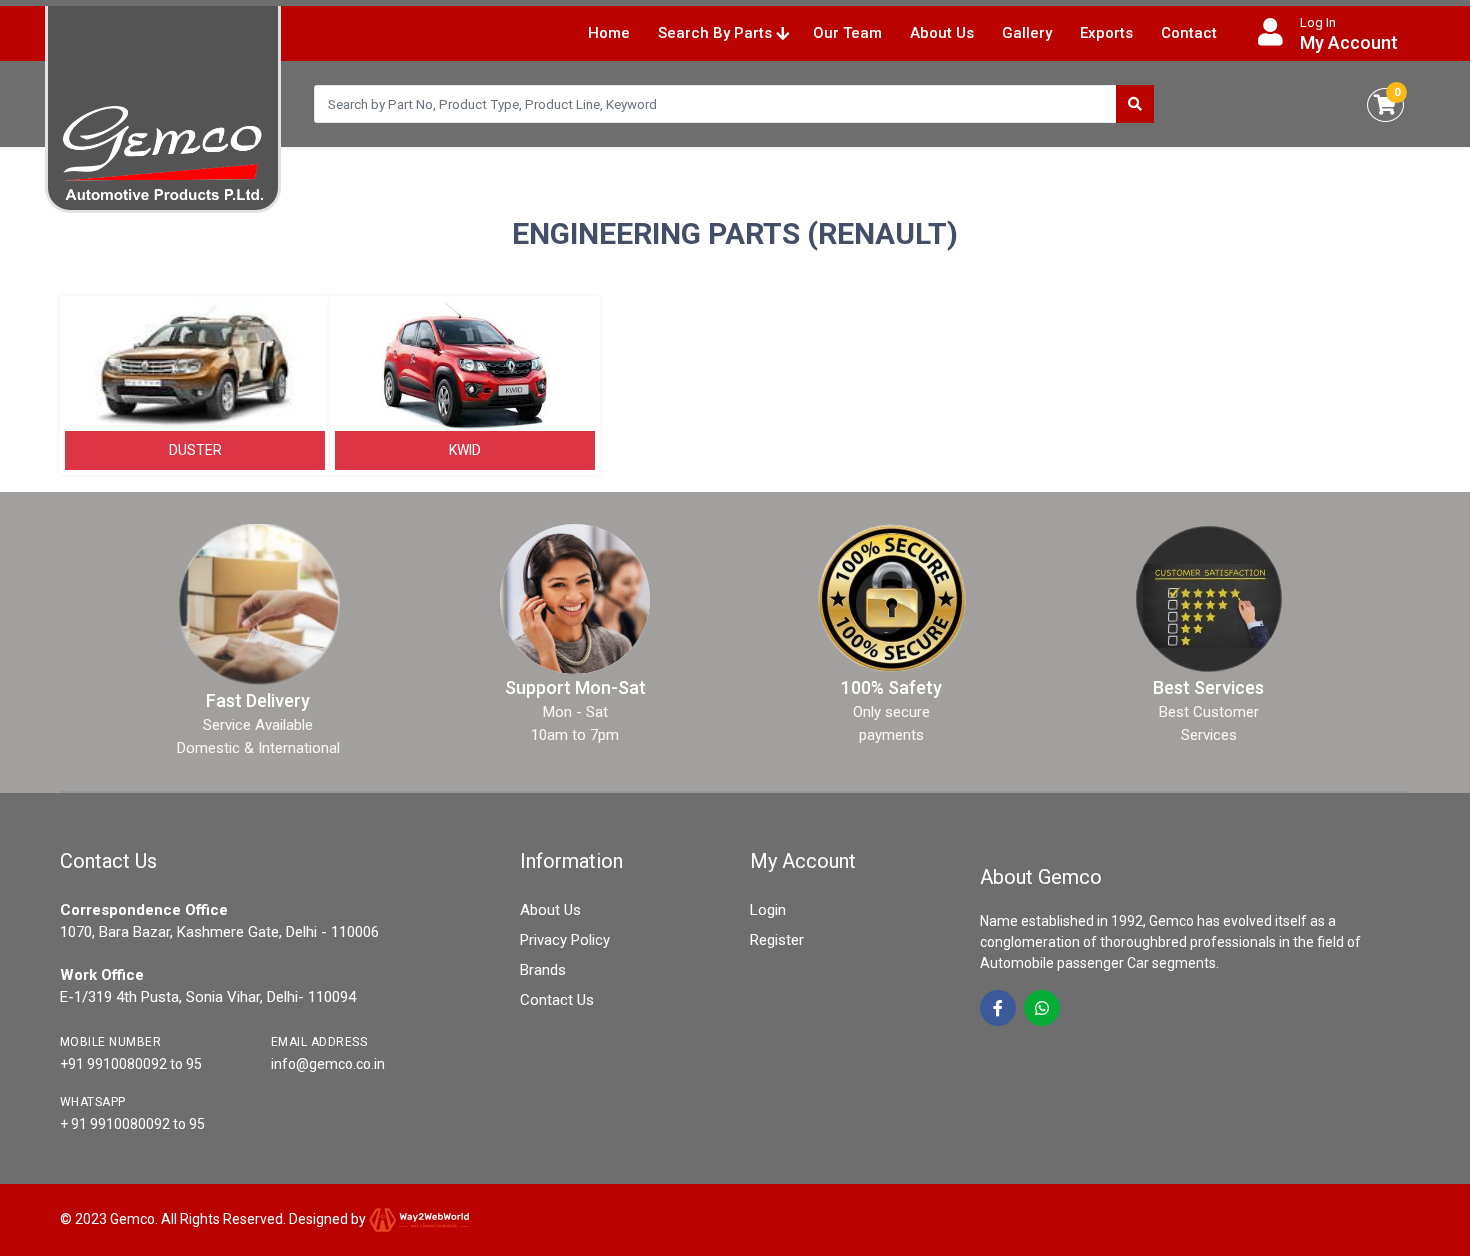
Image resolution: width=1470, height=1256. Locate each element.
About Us (942, 33)
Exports (1106, 33)
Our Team (847, 33)
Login (768, 910)
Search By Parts (717, 33)
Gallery (1027, 33)
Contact (1189, 33)
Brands (543, 970)
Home (609, 33)
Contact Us (557, 1000)
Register (777, 940)
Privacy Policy (565, 940)
